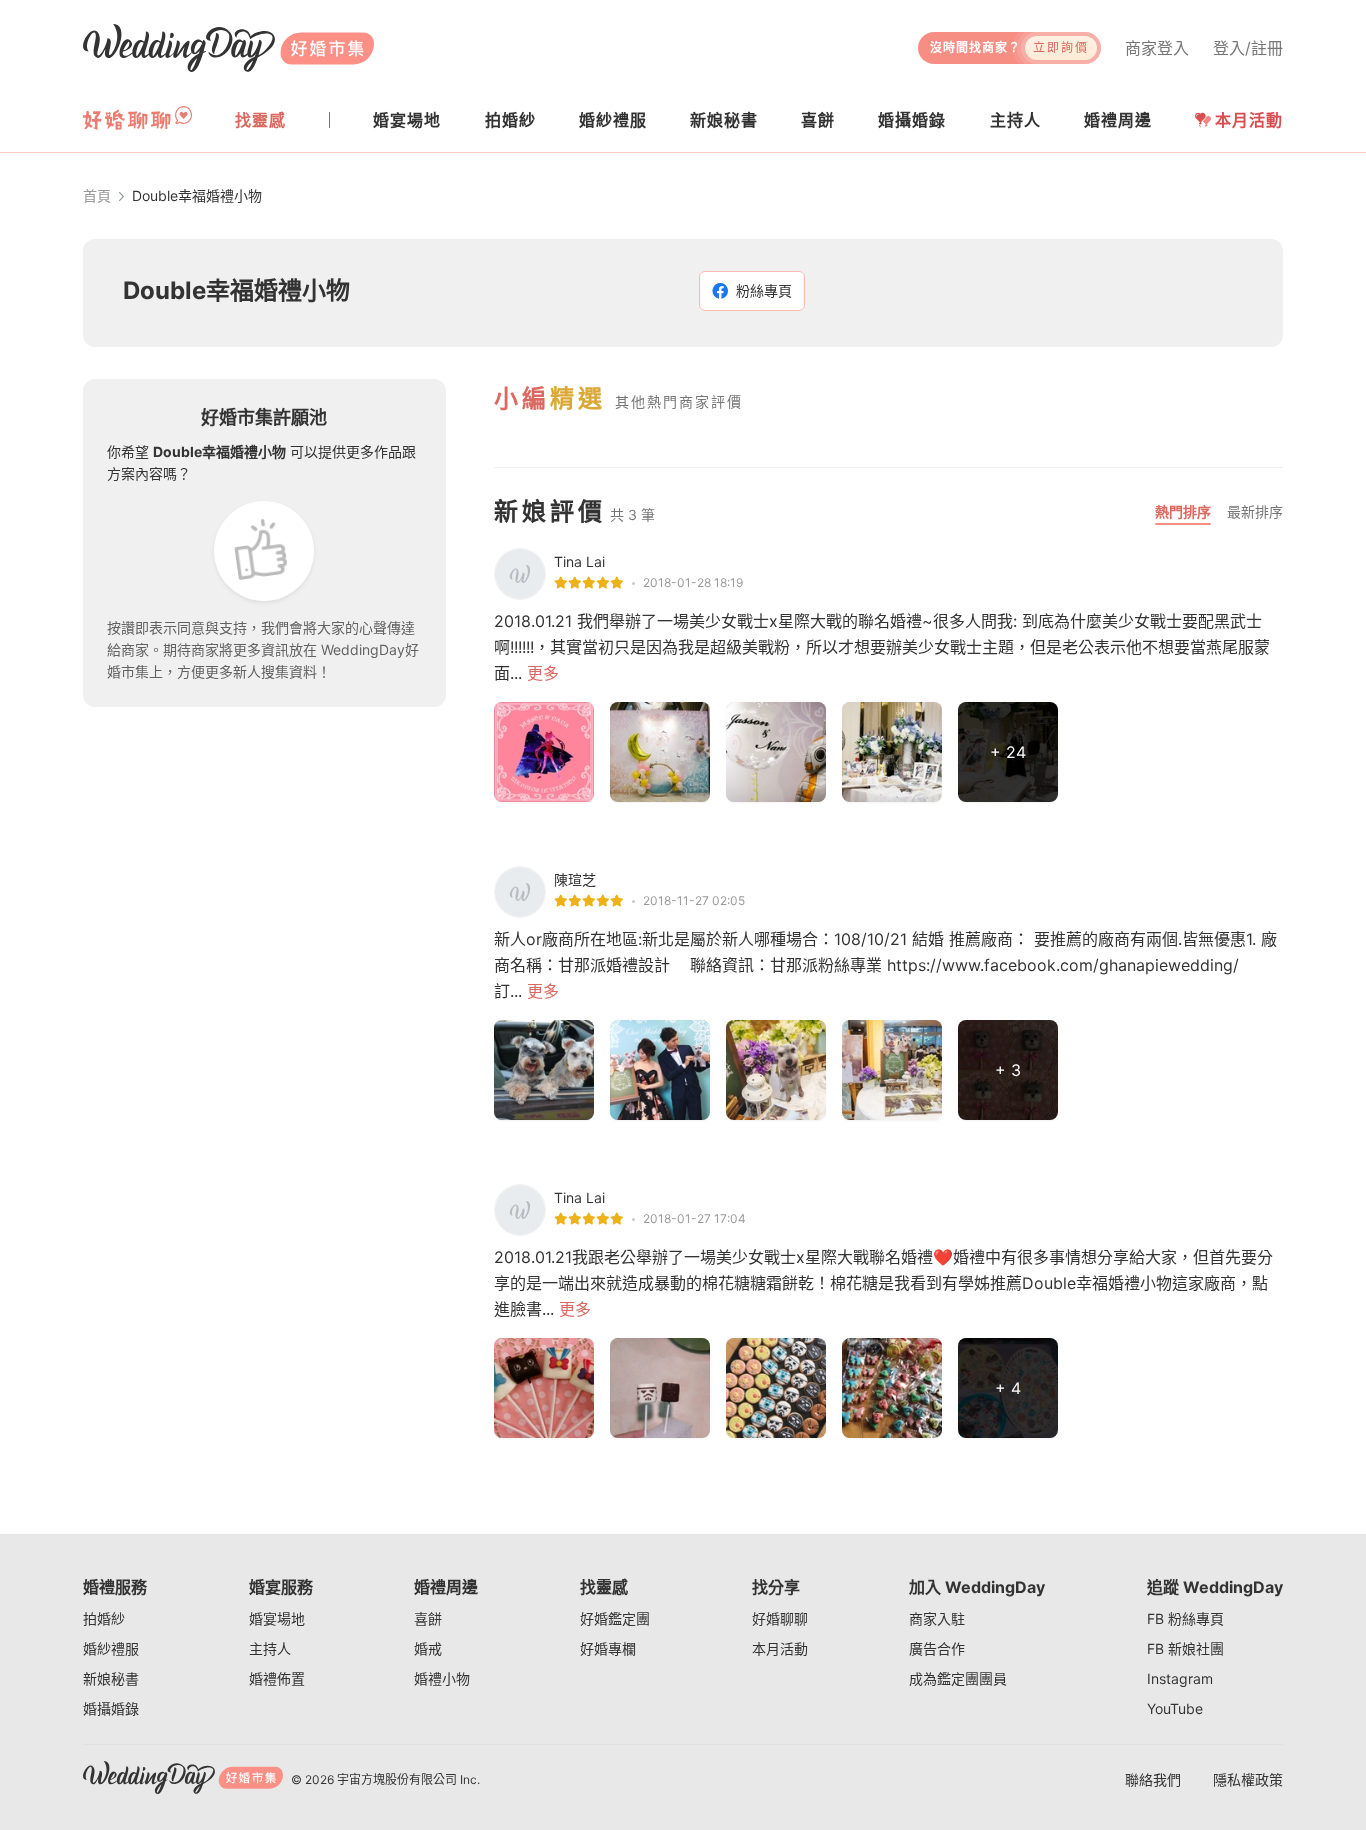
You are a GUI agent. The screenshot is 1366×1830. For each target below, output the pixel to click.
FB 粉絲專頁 (1185, 1618)
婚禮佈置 (277, 1678)
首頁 (97, 195)
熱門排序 (1183, 511)
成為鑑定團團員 (958, 1678)
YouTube (1175, 1708)
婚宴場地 (277, 1618)
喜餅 (428, 1618)
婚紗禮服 (111, 1648)
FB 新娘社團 (1185, 1648)
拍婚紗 (104, 1618)
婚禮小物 (442, 1678)
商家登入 (1157, 48)
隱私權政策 (1248, 1779)
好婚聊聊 (780, 1618)
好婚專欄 (608, 1648)
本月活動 (1249, 120)
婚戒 (428, 1648)
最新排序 (1255, 511)
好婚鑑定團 (615, 1618)
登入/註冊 (1248, 48)
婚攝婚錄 (111, 1708)
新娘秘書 (111, 1678)
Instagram (1180, 1678)
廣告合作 (937, 1648)
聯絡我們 (1153, 1779)
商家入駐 (937, 1618)
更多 (543, 673)
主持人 (270, 1648)
